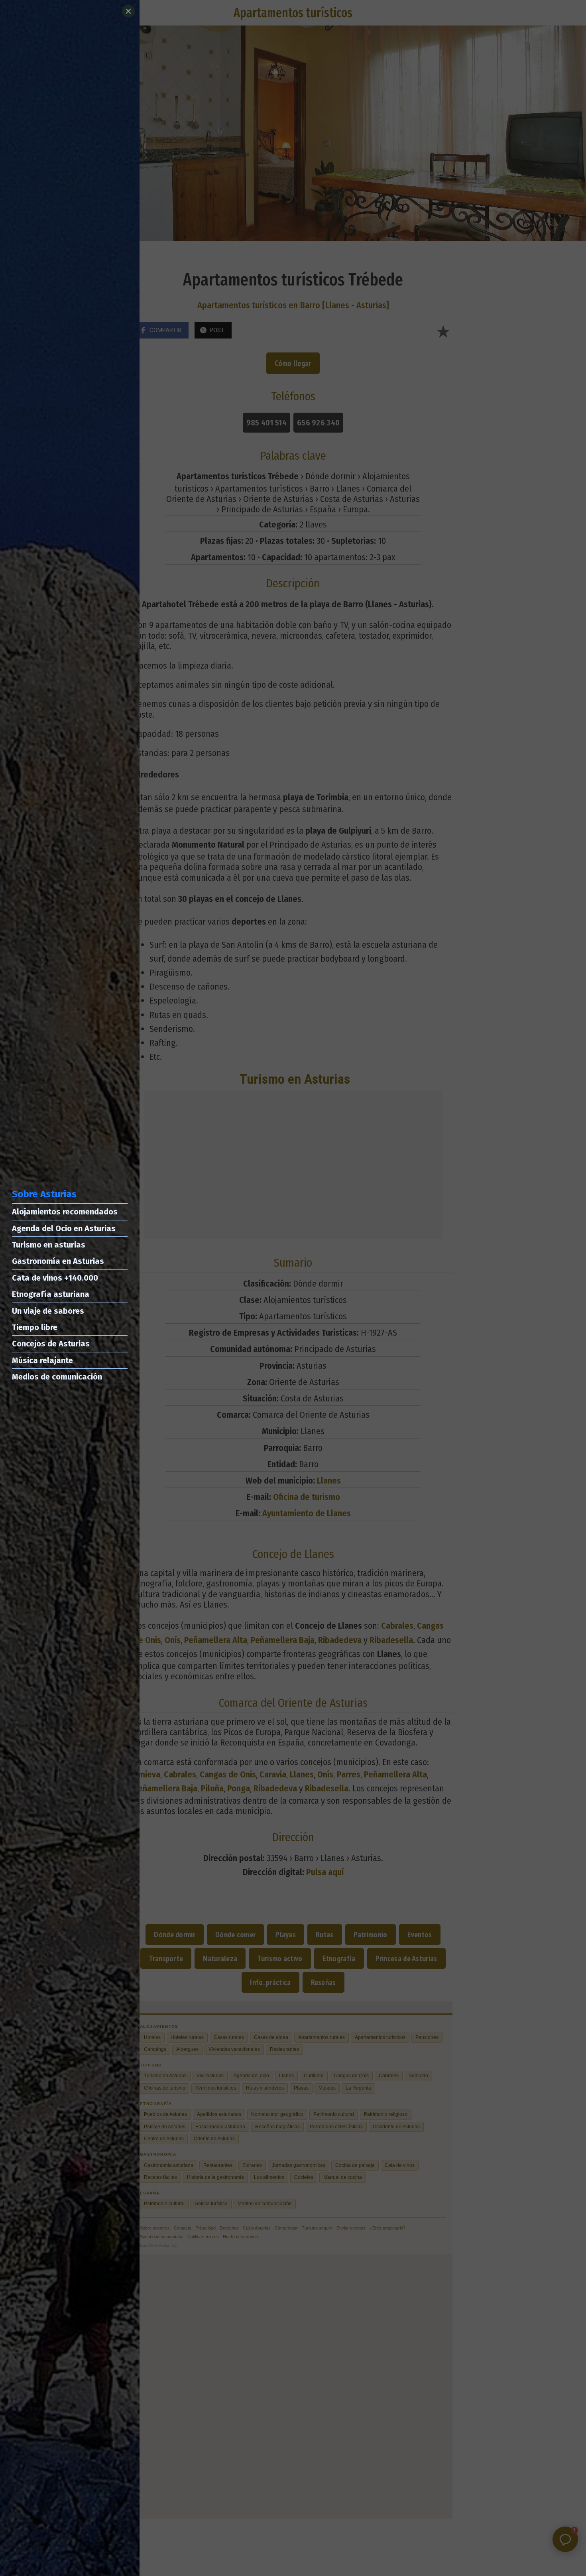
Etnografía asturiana (51, 1294)
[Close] (128, 11)
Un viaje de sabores (48, 1311)
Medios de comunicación (57, 1377)
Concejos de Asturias (51, 1344)
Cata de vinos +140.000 (55, 1278)
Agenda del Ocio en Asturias (64, 1228)
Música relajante (42, 1360)
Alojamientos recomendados (65, 1212)
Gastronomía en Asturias (58, 1261)
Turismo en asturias (49, 1245)
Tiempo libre (35, 1327)
